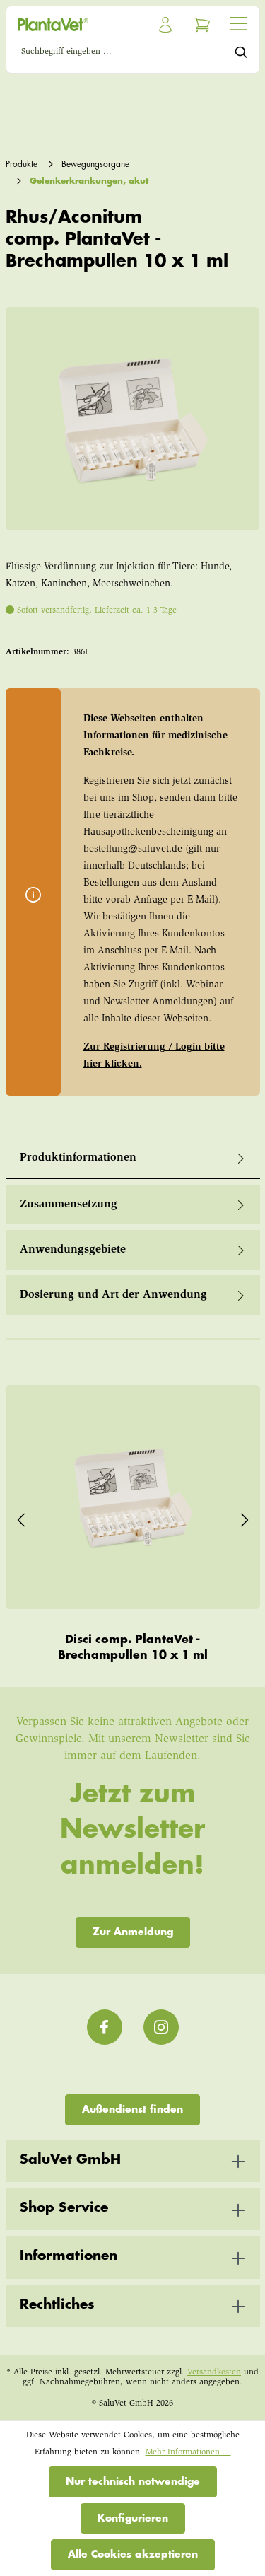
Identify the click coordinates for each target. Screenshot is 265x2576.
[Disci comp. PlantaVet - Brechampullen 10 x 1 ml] (133, 1497)
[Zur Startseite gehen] (72, 25)
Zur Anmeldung (133, 1932)
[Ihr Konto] (165, 25)
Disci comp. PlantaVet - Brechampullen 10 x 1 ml (133, 1647)
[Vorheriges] (21, 1517)
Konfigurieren (133, 2518)
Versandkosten (214, 2372)
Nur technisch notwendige (133, 2481)
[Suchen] (241, 54)
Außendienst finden (132, 2109)
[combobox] (126, 54)
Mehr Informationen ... (188, 2452)
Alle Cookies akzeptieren (133, 2554)
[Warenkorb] (202, 25)
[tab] (133, 1159)
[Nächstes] (245, 1517)
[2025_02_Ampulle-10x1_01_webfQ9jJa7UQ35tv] (132, 419)
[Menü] (238, 23)
